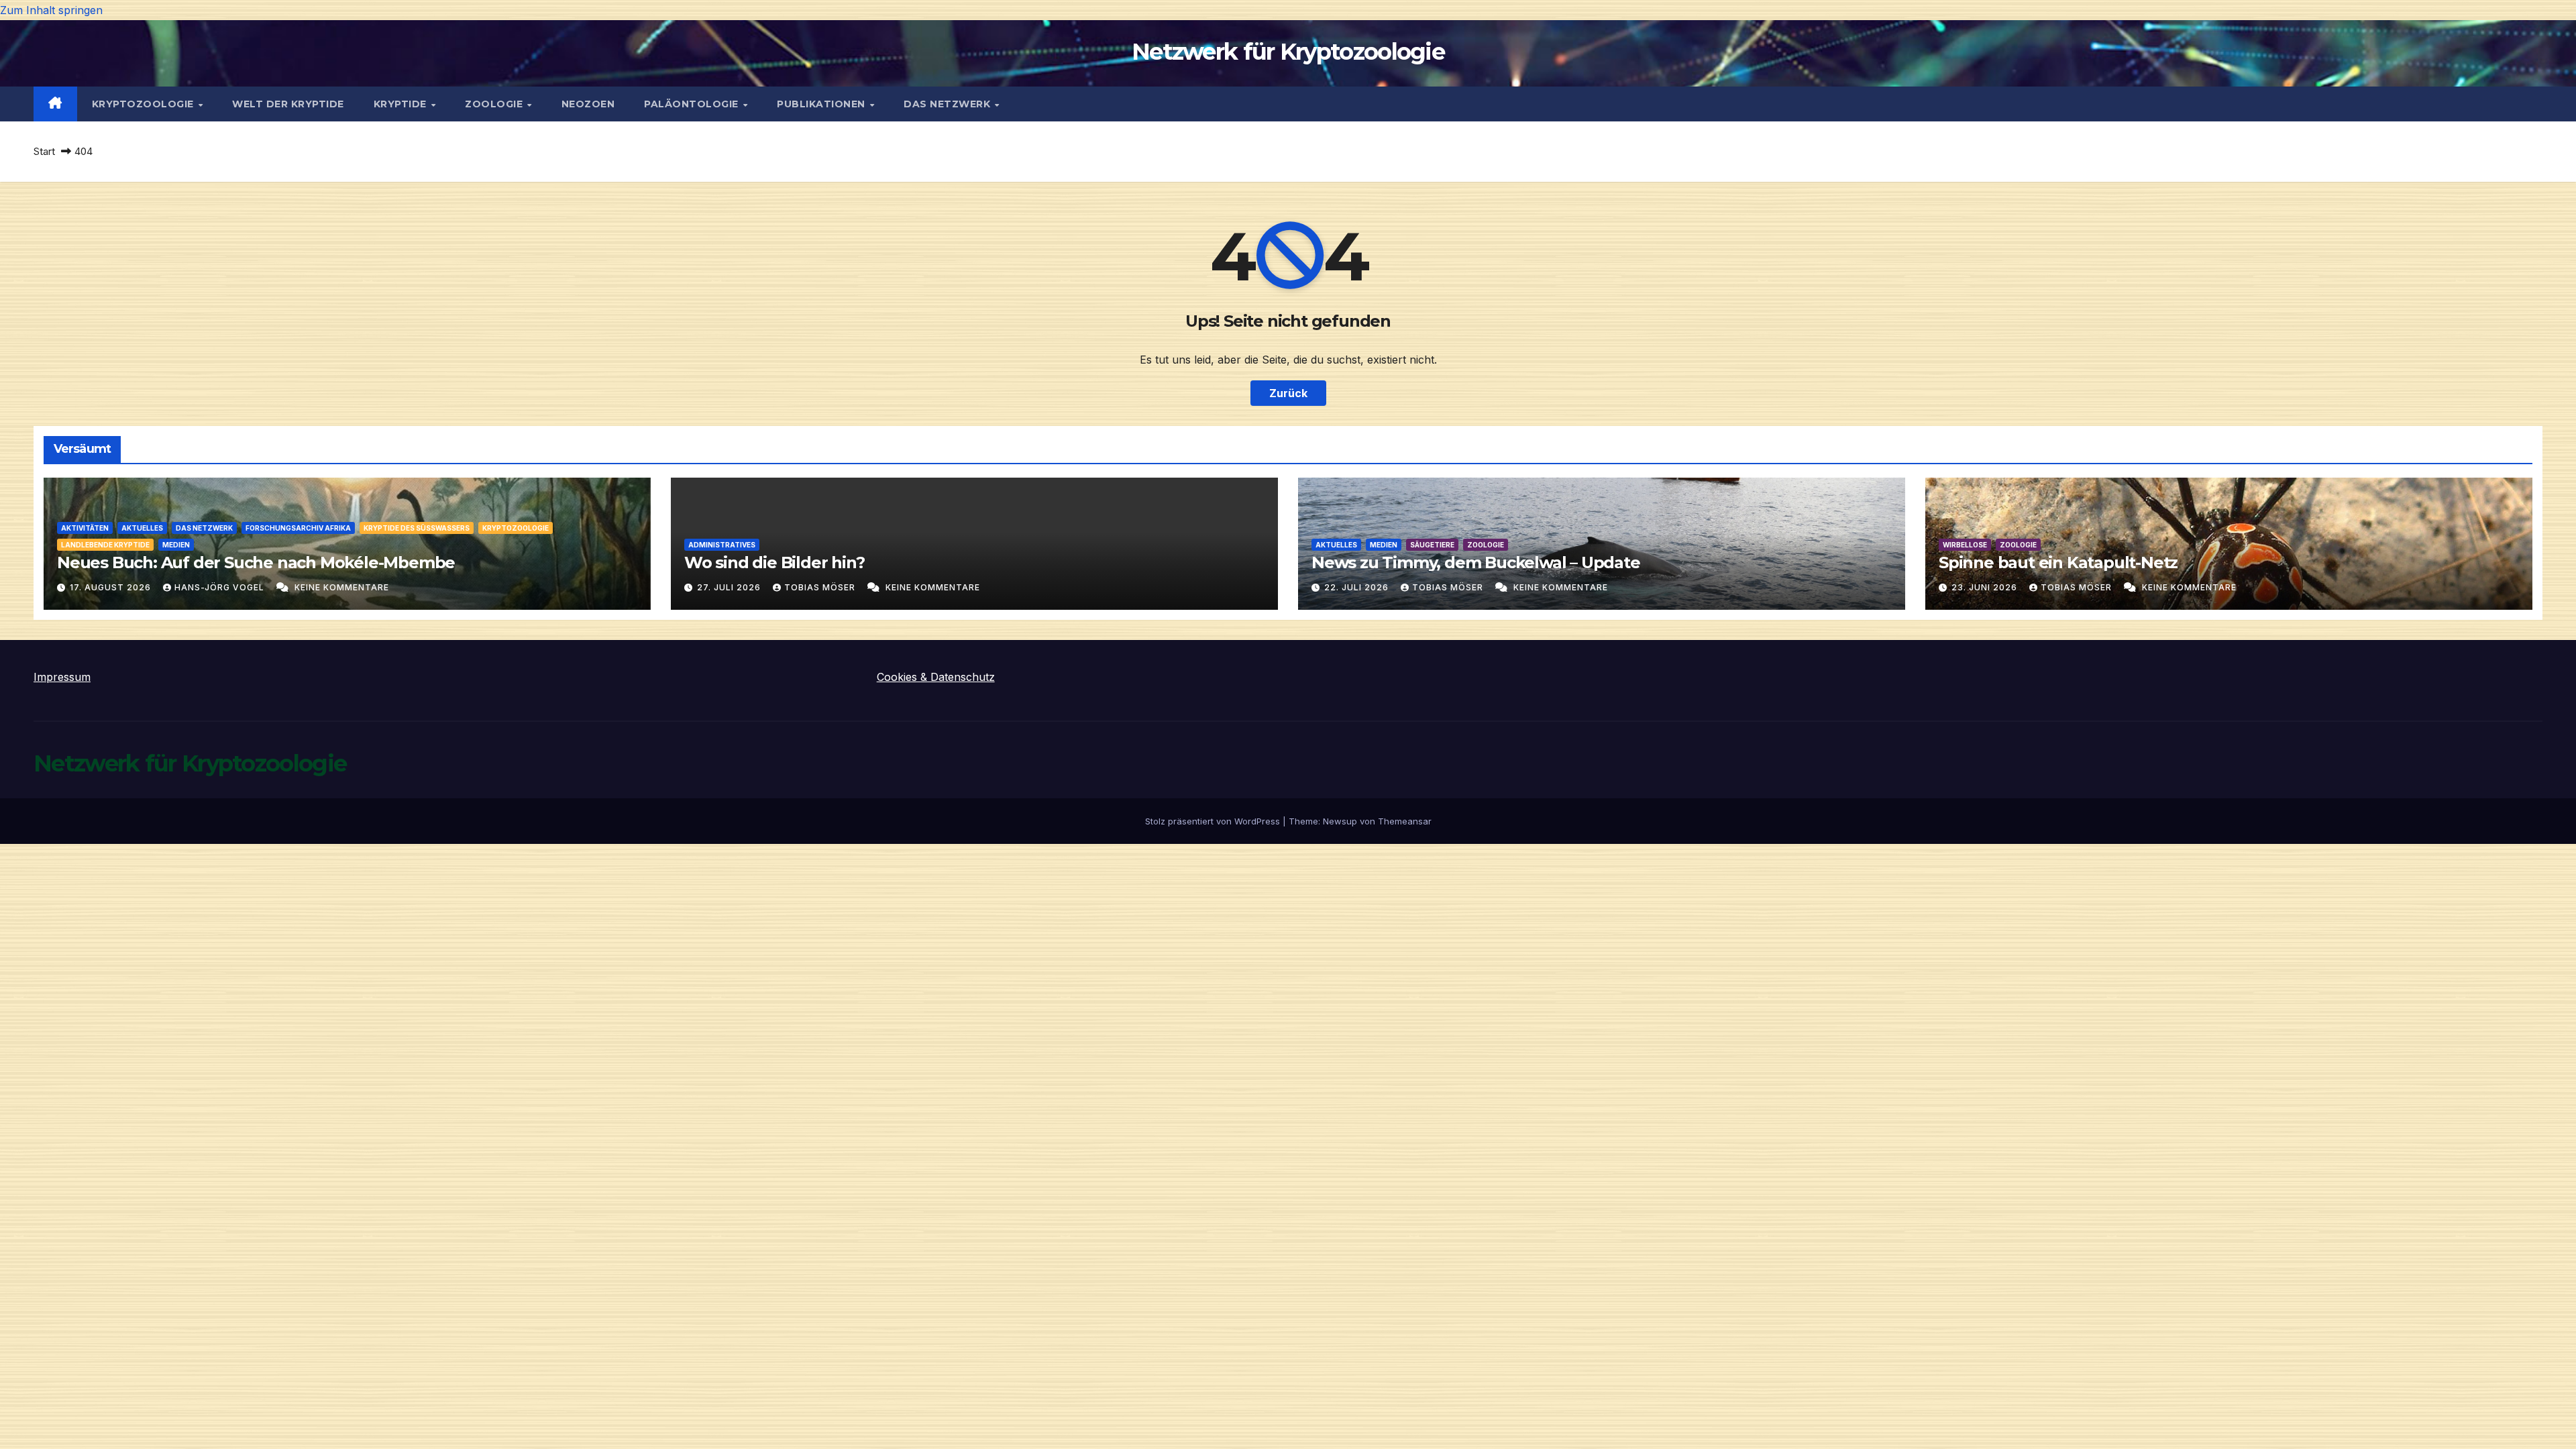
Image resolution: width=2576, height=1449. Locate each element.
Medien (176, 545)
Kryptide (402, 104)
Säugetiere (1432, 545)
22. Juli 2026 (1358, 587)
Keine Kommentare (342, 587)
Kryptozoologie (145, 104)
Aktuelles (142, 528)
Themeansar (1405, 821)
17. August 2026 (112, 587)
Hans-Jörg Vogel (221, 587)
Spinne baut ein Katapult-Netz (2058, 562)
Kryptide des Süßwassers (417, 528)
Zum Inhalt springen (51, 10)
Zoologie (495, 104)
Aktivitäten (85, 528)
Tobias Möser (821, 587)
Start (44, 151)
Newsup (1340, 821)
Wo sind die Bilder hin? (774, 562)
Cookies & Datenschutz (936, 677)
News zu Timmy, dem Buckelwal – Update (1476, 562)
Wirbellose (1965, 545)
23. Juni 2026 (1986, 587)
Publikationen (822, 104)
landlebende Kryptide (105, 545)
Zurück (1288, 393)
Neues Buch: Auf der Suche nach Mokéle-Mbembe (256, 562)
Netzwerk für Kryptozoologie (1288, 52)
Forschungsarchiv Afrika (298, 528)
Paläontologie (693, 104)
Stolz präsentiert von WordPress (1214, 821)
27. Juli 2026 (730, 587)
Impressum (62, 677)
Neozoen (588, 104)
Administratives (722, 545)
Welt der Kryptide (288, 104)
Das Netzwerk (949, 104)
